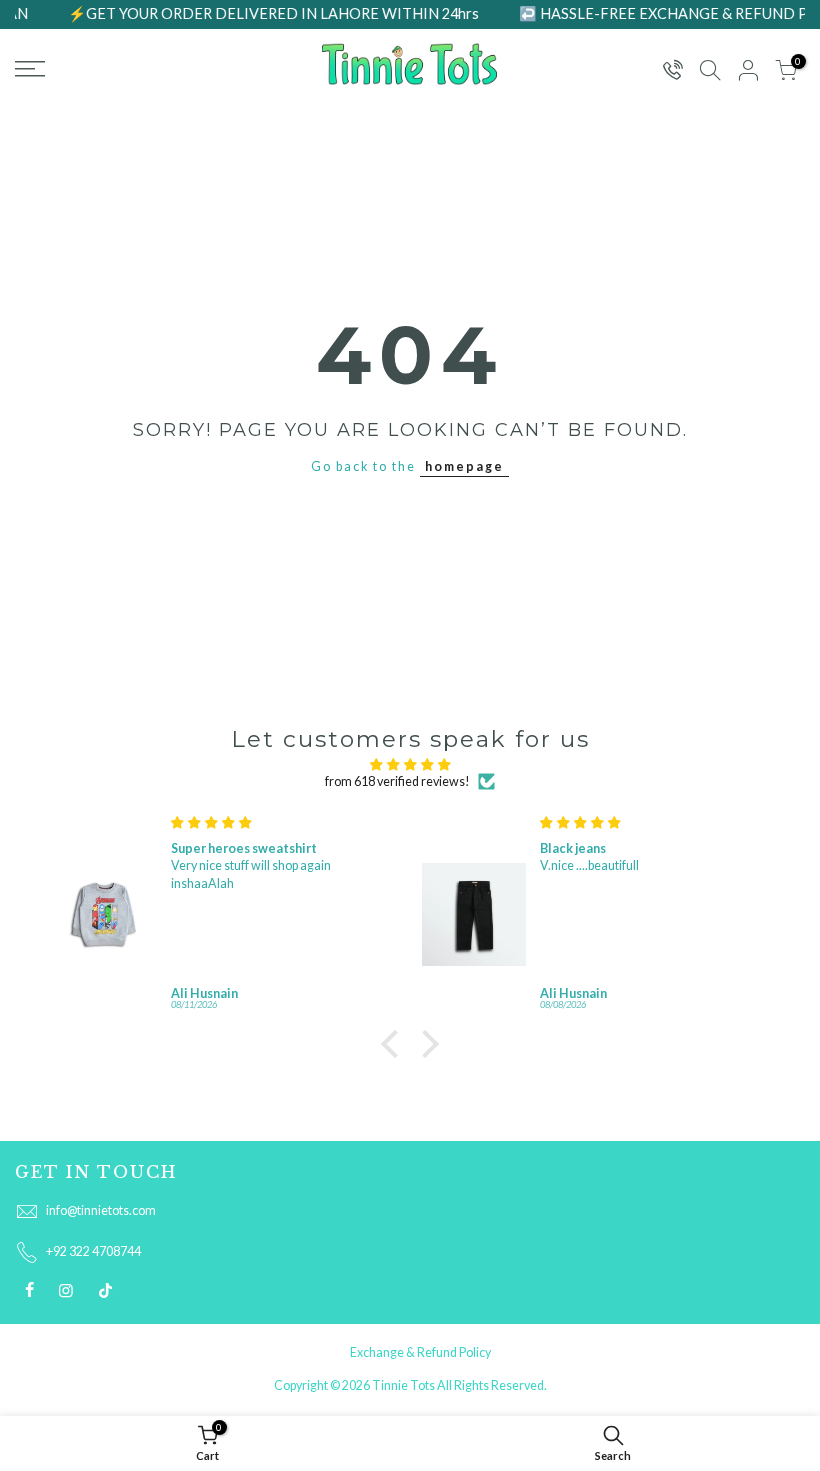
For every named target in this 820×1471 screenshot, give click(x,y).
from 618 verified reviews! (397, 781)
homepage (464, 466)
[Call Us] (672, 71)
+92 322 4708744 (93, 1251)
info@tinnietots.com (101, 1210)
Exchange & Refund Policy (420, 1352)
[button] (395, 1044)
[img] (410, 764)
